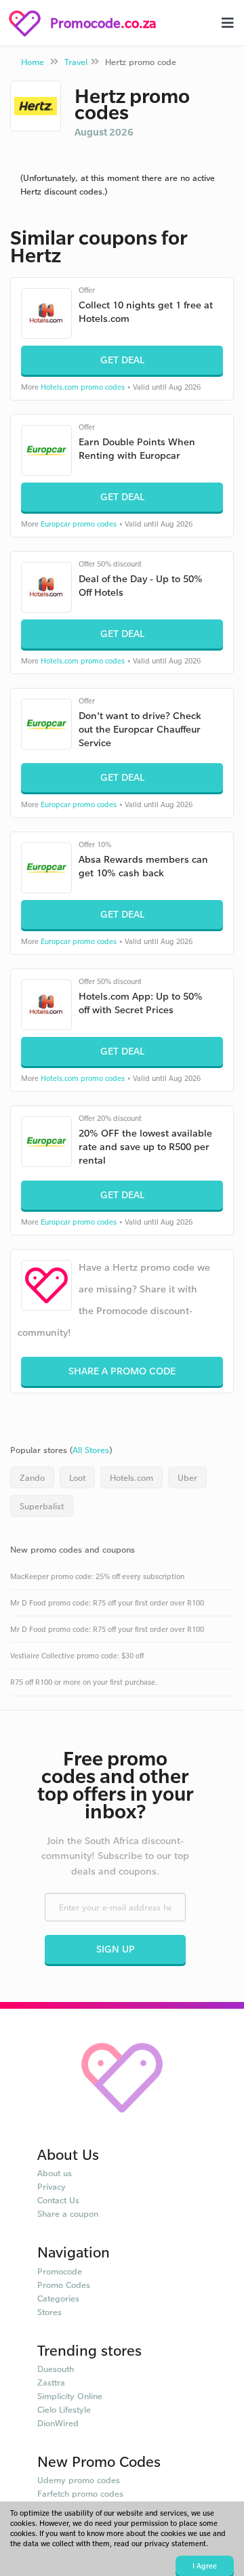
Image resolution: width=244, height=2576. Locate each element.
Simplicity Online (70, 2396)
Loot (77, 1477)
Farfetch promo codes (80, 2493)
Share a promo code (122, 1371)
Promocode (60, 2271)
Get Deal (122, 360)
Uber (187, 1477)
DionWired (58, 2423)
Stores (49, 2312)
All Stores (91, 1450)
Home (33, 62)
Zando (32, 1477)
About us (55, 2173)
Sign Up (116, 1949)
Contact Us (58, 2200)
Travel (76, 62)
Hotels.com (131, 1477)
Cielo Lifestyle (64, 2409)
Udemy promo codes (79, 2480)
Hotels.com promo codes (83, 387)
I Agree (205, 2566)
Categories (58, 2298)
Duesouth (56, 2369)
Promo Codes (64, 2285)
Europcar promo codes (79, 524)
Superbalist (42, 1506)
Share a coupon (68, 2213)
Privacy (52, 2186)
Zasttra (51, 2382)
